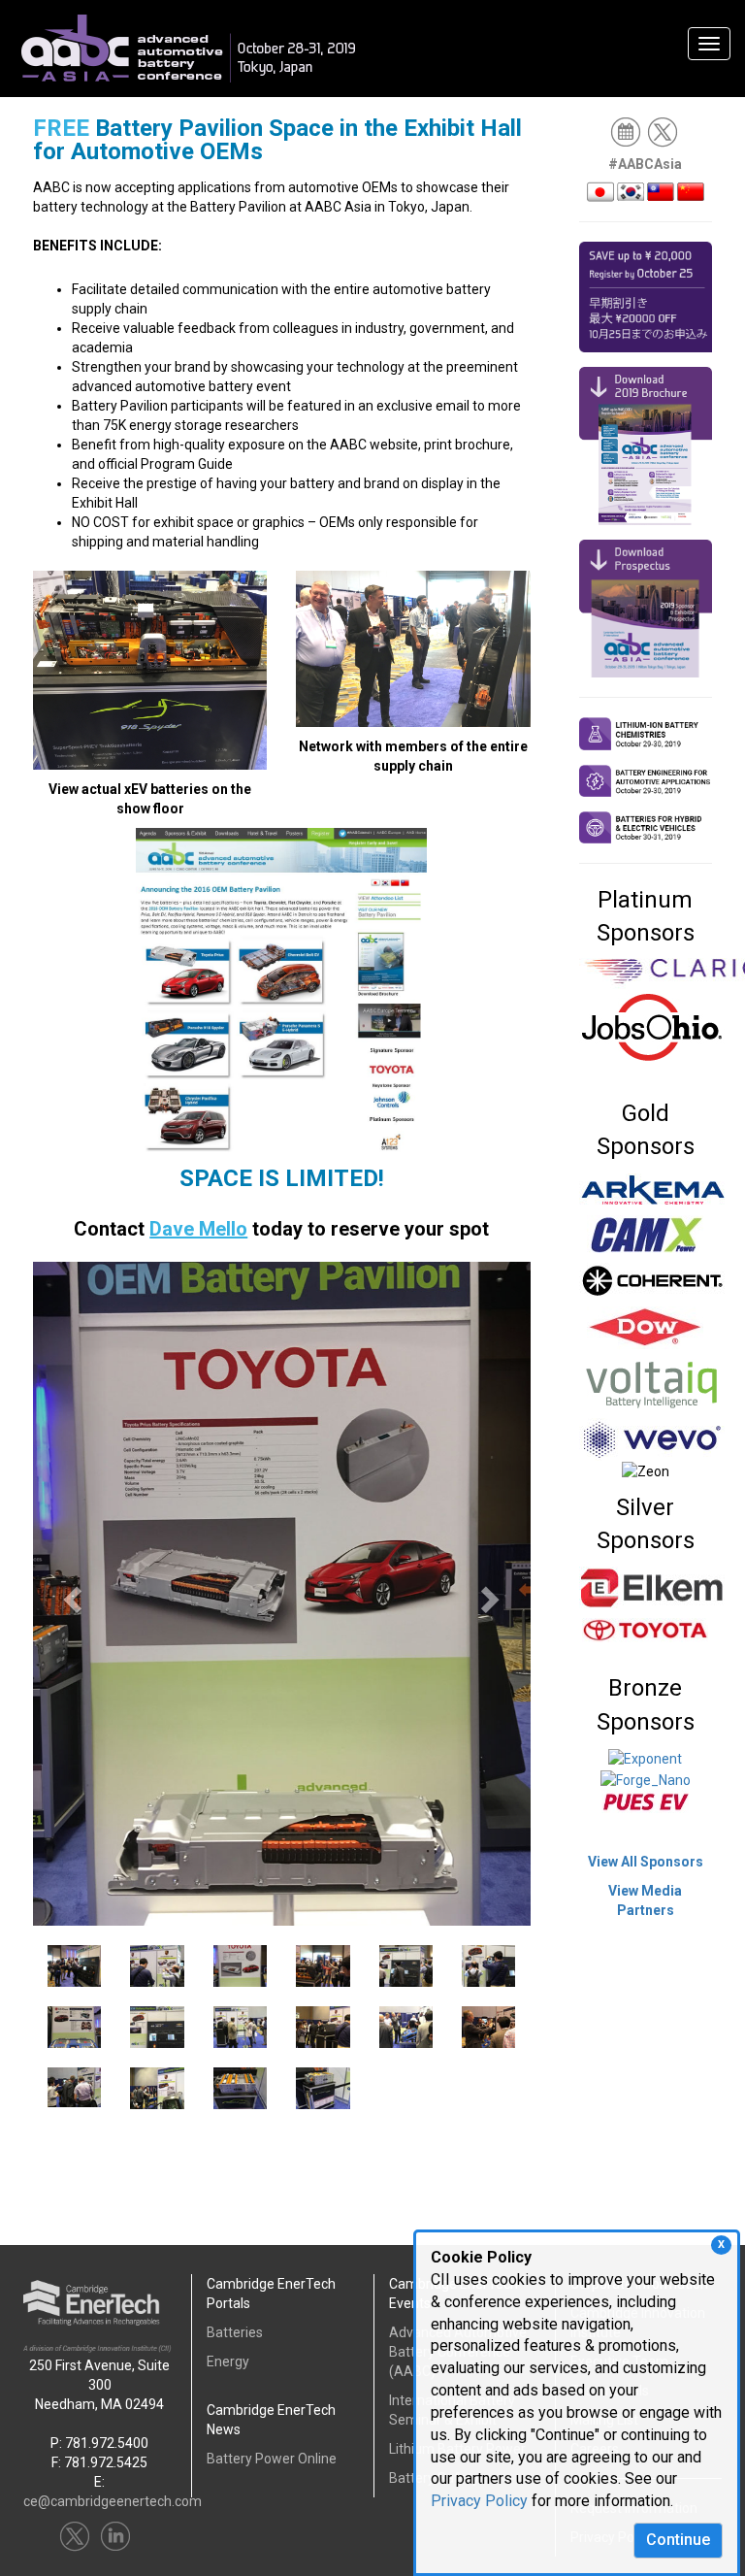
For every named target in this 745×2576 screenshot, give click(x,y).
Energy (228, 2361)
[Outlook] (627, 131)
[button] (70, 1594)
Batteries (235, 2332)
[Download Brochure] (646, 445)
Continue (678, 2540)
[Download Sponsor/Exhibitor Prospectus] (646, 608)
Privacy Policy (479, 2501)
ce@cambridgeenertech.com (113, 2501)
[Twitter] (664, 131)
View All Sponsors (646, 1862)
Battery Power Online (272, 2459)
